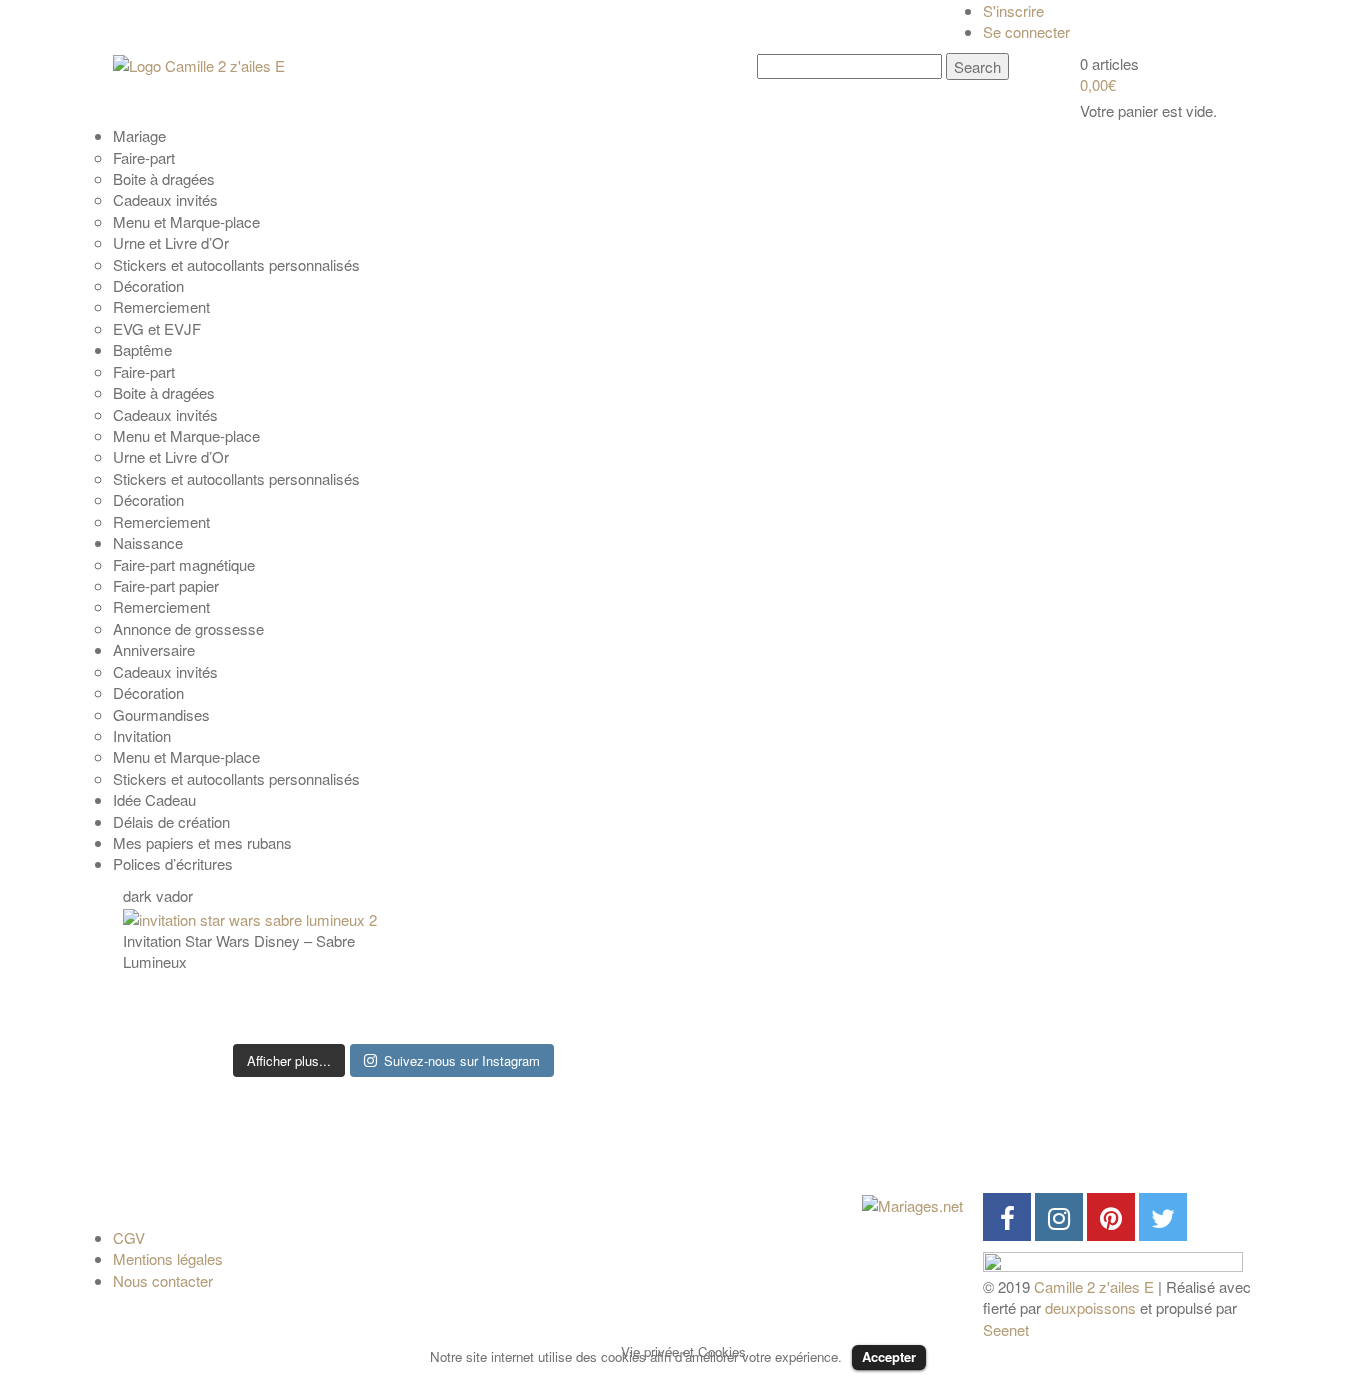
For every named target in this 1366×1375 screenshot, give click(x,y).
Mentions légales (168, 1258)
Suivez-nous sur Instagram (462, 1060)
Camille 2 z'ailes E (1094, 1286)
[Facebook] (1007, 1217)
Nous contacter (163, 1280)
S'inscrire (1013, 10)
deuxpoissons (1090, 1307)
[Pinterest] (1111, 1217)
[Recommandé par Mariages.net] (912, 1203)
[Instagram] (1059, 1217)
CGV (129, 1237)
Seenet (1006, 1329)
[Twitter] (1163, 1217)
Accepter (889, 1356)
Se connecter (1026, 31)
